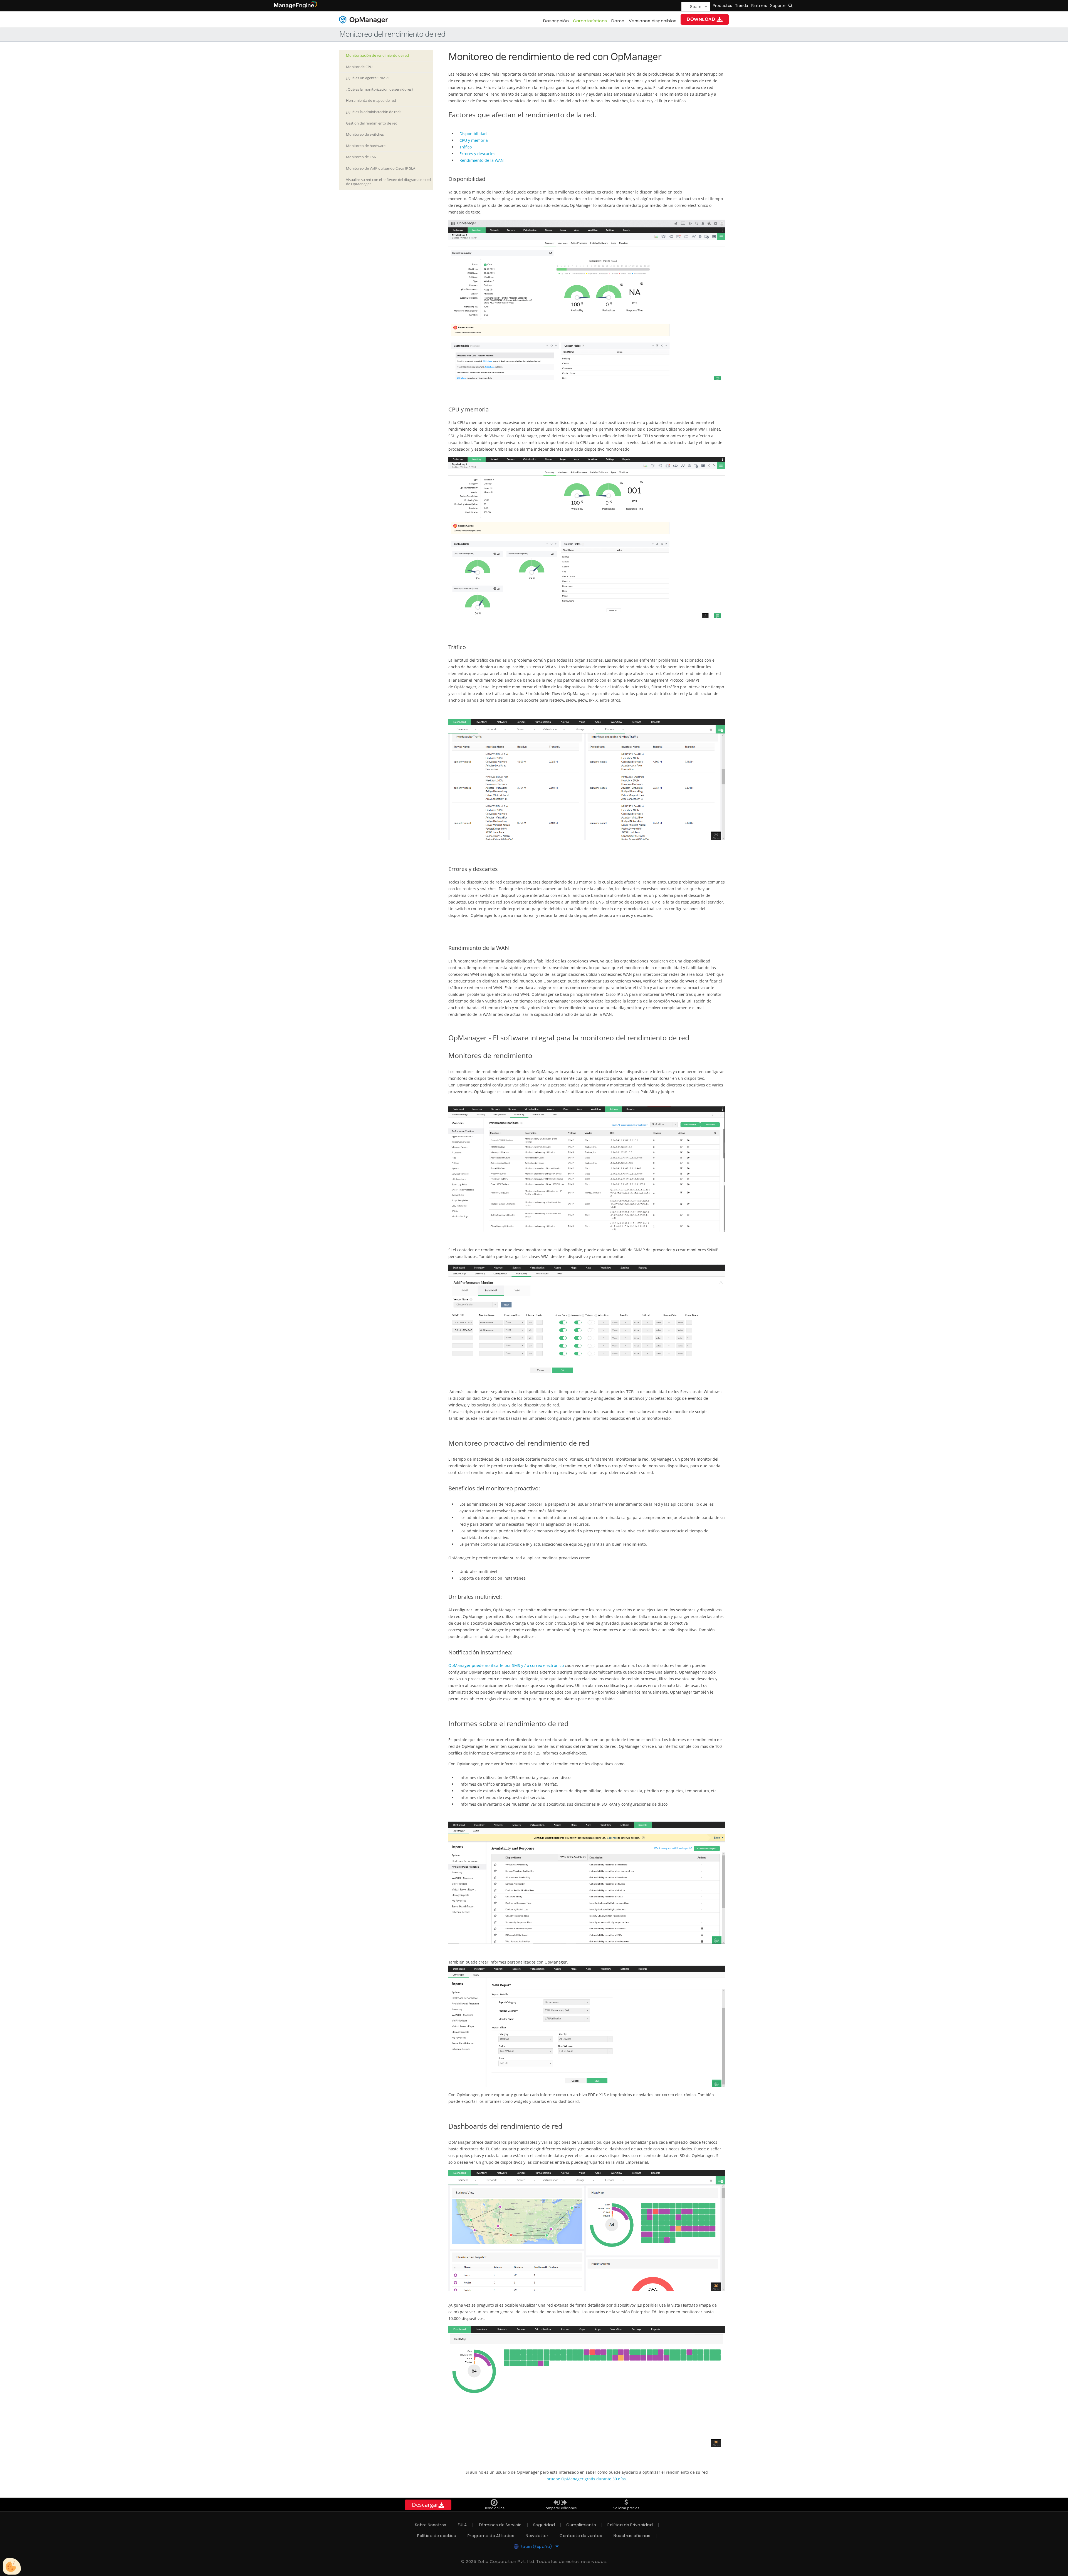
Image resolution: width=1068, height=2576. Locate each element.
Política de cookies (437, 2536)
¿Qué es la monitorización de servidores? (380, 89)
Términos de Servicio (500, 2525)
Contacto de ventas (581, 2536)
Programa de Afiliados (491, 2536)
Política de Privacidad (630, 2525)
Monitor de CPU (359, 67)
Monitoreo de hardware (366, 146)
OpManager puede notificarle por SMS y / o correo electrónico (506, 1665)
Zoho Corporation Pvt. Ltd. (506, 2561)
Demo (618, 21)
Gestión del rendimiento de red (372, 123)
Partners (759, 6)
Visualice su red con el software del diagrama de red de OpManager (388, 182)
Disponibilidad (473, 134)
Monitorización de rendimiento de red (377, 55)
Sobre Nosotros (431, 2525)
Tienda (742, 6)
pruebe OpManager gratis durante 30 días (586, 2479)
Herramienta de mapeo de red (371, 100)
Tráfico (466, 147)
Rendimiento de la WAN (483, 160)
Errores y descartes (477, 154)
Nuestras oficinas (632, 2536)
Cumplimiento (581, 2525)
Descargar (425, 2505)
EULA (462, 2525)
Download (701, 19)
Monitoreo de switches (365, 134)
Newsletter (537, 2536)
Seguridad (544, 2525)
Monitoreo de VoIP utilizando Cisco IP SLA (381, 168)
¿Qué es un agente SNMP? (368, 78)
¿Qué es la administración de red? (374, 112)
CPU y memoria (474, 140)
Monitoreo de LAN (361, 157)
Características (590, 21)
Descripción (556, 21)
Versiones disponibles (653, 21)
